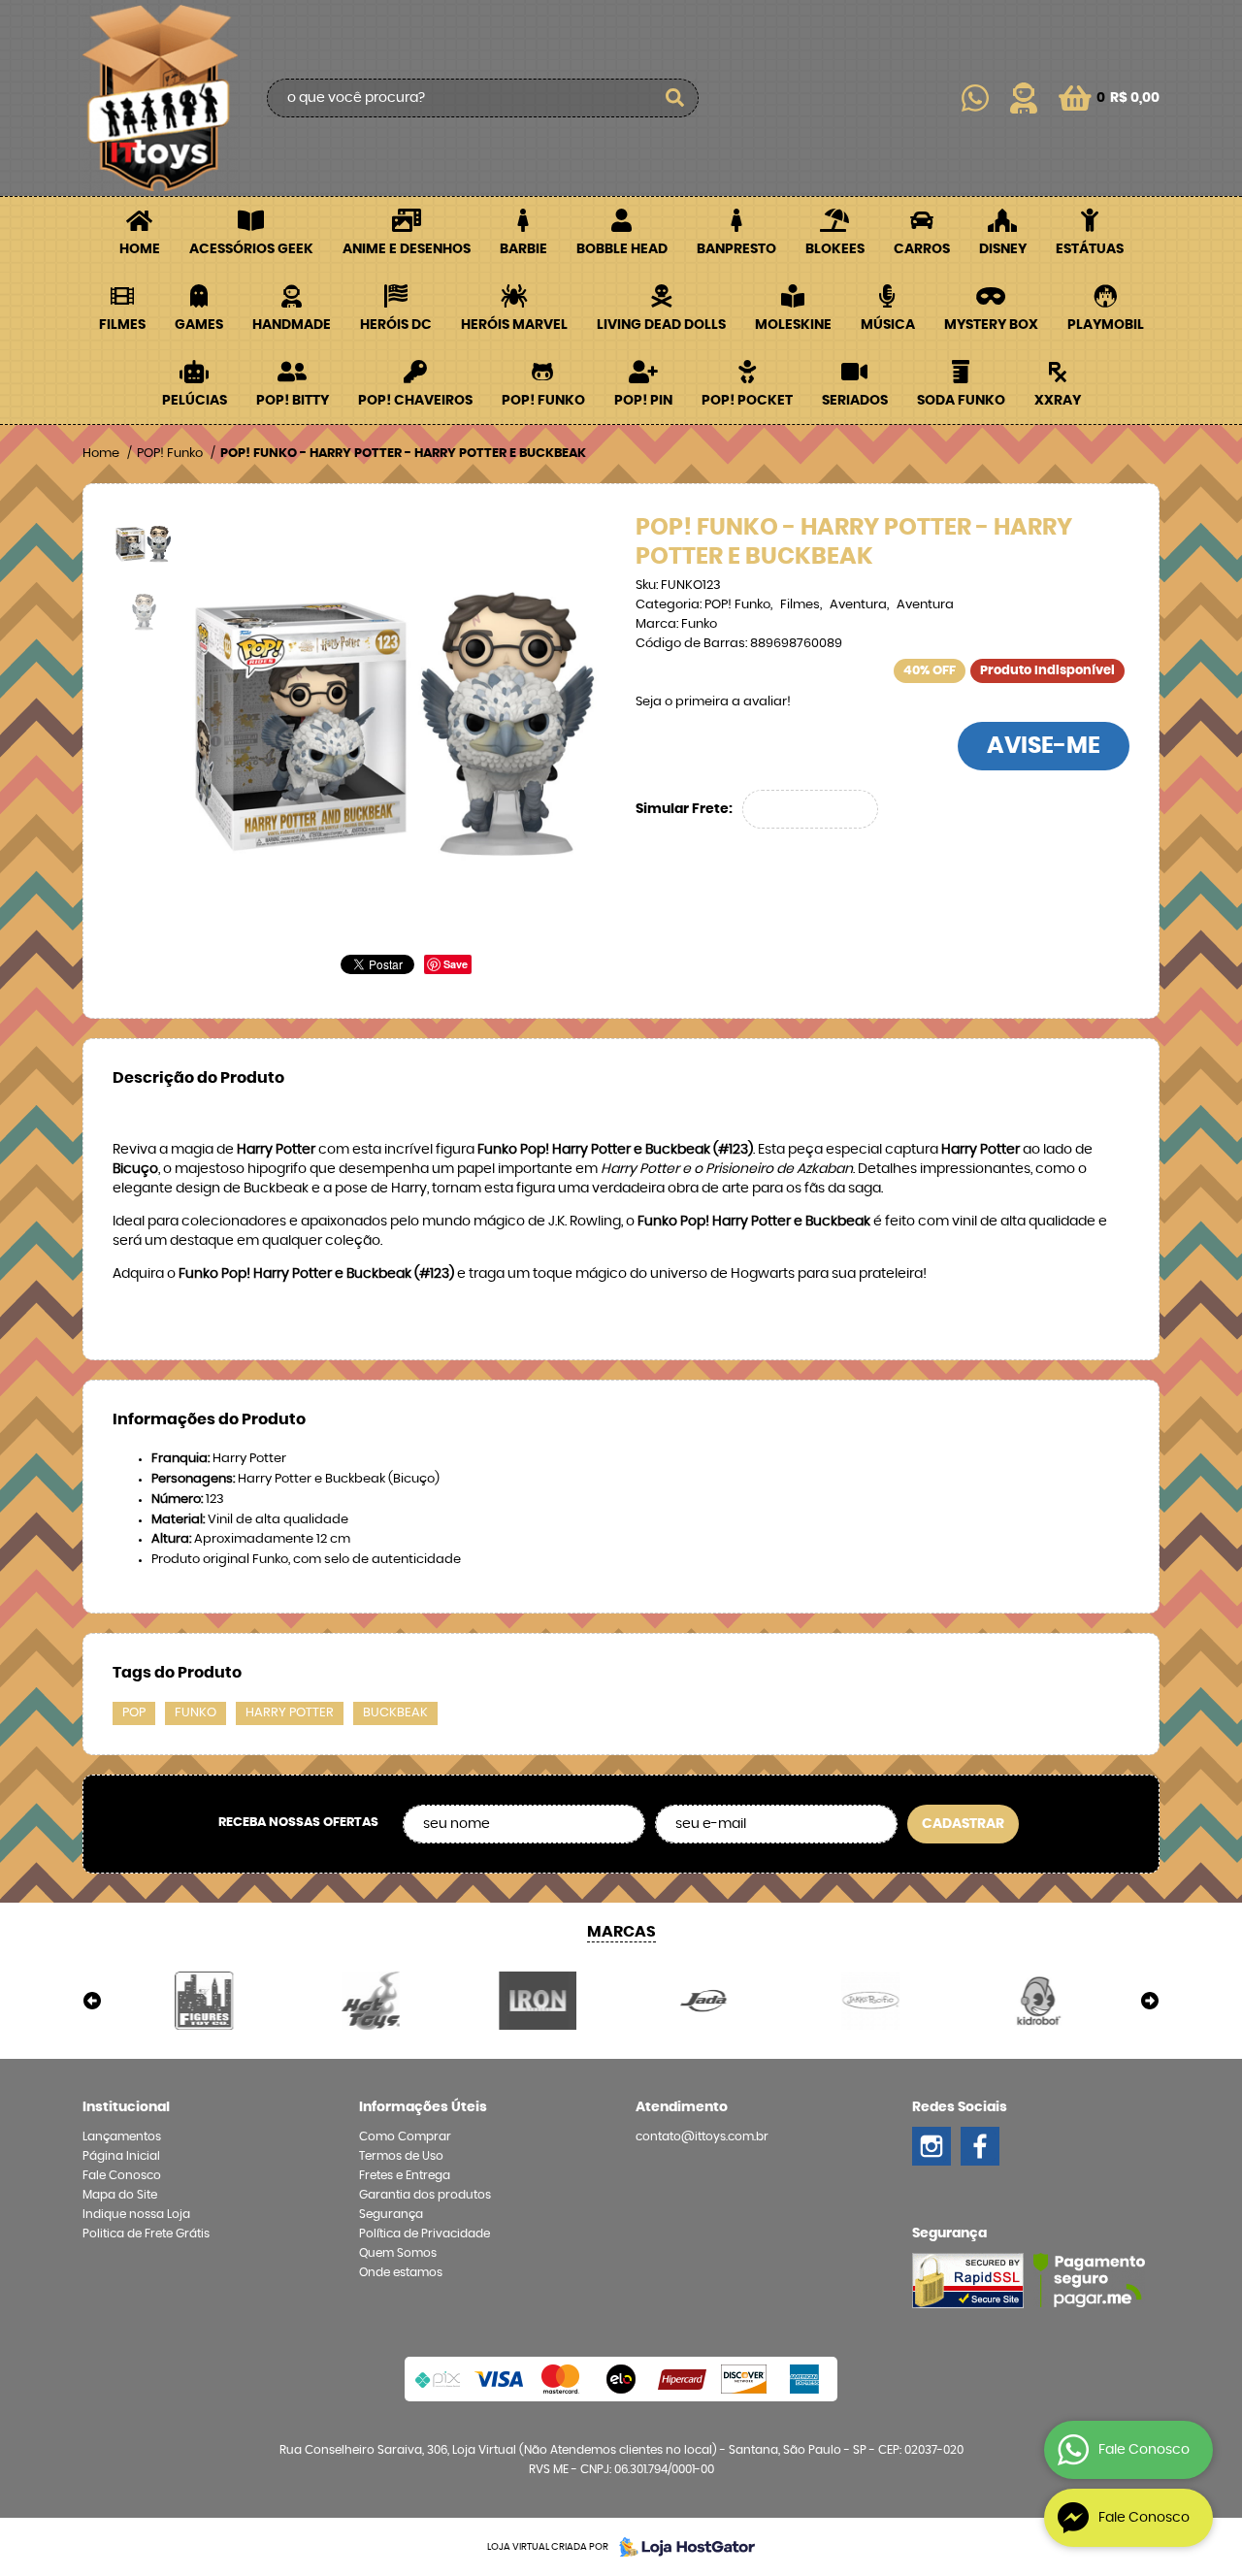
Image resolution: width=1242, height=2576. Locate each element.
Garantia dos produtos (425, 2195)
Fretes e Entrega (405, 2175)
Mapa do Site (120, 2195)
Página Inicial (121, 2156)
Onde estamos (401, 2272)
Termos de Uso (401, 2156)
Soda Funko (961, 401)
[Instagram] (931, 2146)
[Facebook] (980, 2146)
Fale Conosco (122, 2175)
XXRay (1058, 401)
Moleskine (793, 325)
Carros (922, 249)
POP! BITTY (293, 401)
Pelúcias (195, 401)
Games (199, 325)
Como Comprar (405, 2136)
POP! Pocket (747, 401)
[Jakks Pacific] (871, 2001)
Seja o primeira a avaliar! (713, 702)
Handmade (292, 325)
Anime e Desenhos (407, 249)
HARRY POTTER (290, 1713)
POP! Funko (543, 401)
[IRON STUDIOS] (538, 2001)
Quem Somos (398, 2253)
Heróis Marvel (514, 325)
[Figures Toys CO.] (205, 2001)
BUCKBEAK (395, 1713)
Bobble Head (622, 249)
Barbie (523, 249)
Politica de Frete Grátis (146, 2234)
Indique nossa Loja (136, 2214)
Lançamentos (122, 2136)
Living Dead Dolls (661, 325)
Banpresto (736, 249)
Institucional (126, 2107)
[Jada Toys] (704, 2001)
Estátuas (1090, 249)
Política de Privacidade (425, 2234)
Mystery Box (991, 325)
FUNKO (196, 1713)
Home (140, 249)
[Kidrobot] (1037, 2001)
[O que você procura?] (674, 98)
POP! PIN (643, 401)
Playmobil (1106, 325)
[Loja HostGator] (681, 2547)
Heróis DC (396, 325)
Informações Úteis (423, 2107)
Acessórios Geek (251, 249)
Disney (1003, 249)
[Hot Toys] (372, 2001)
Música (888, 325)
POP (134, 1713)
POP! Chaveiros (415, 401)
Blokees (835, 249)
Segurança (391, 2214)
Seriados (855, 401)
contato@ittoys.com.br (702, 2136)
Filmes (122, 325)
